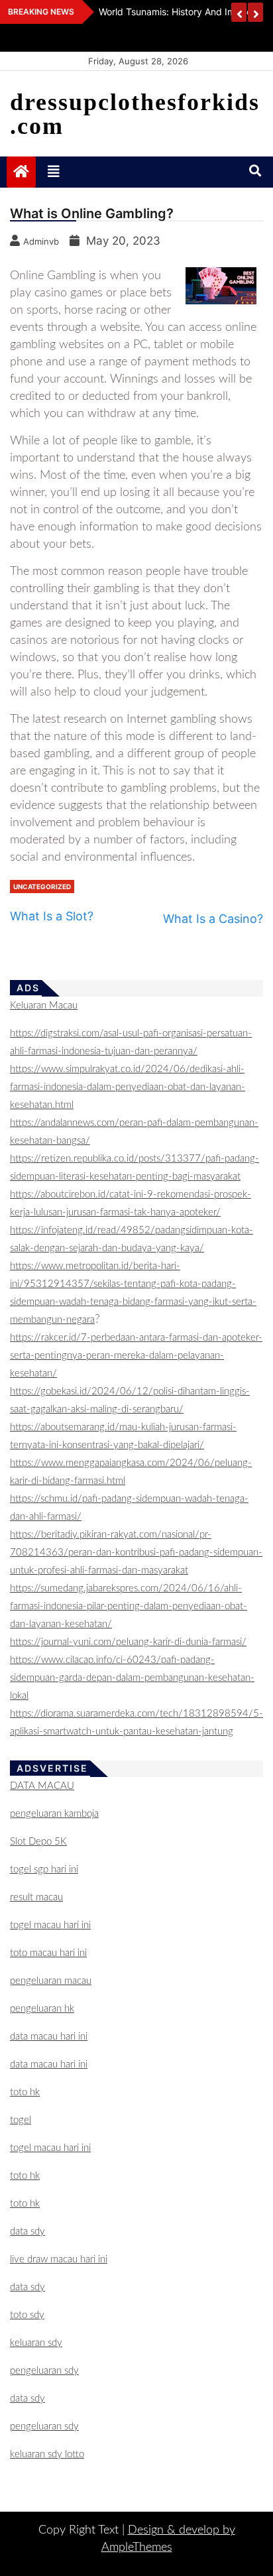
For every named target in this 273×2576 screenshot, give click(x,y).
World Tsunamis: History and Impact (177, 12)
